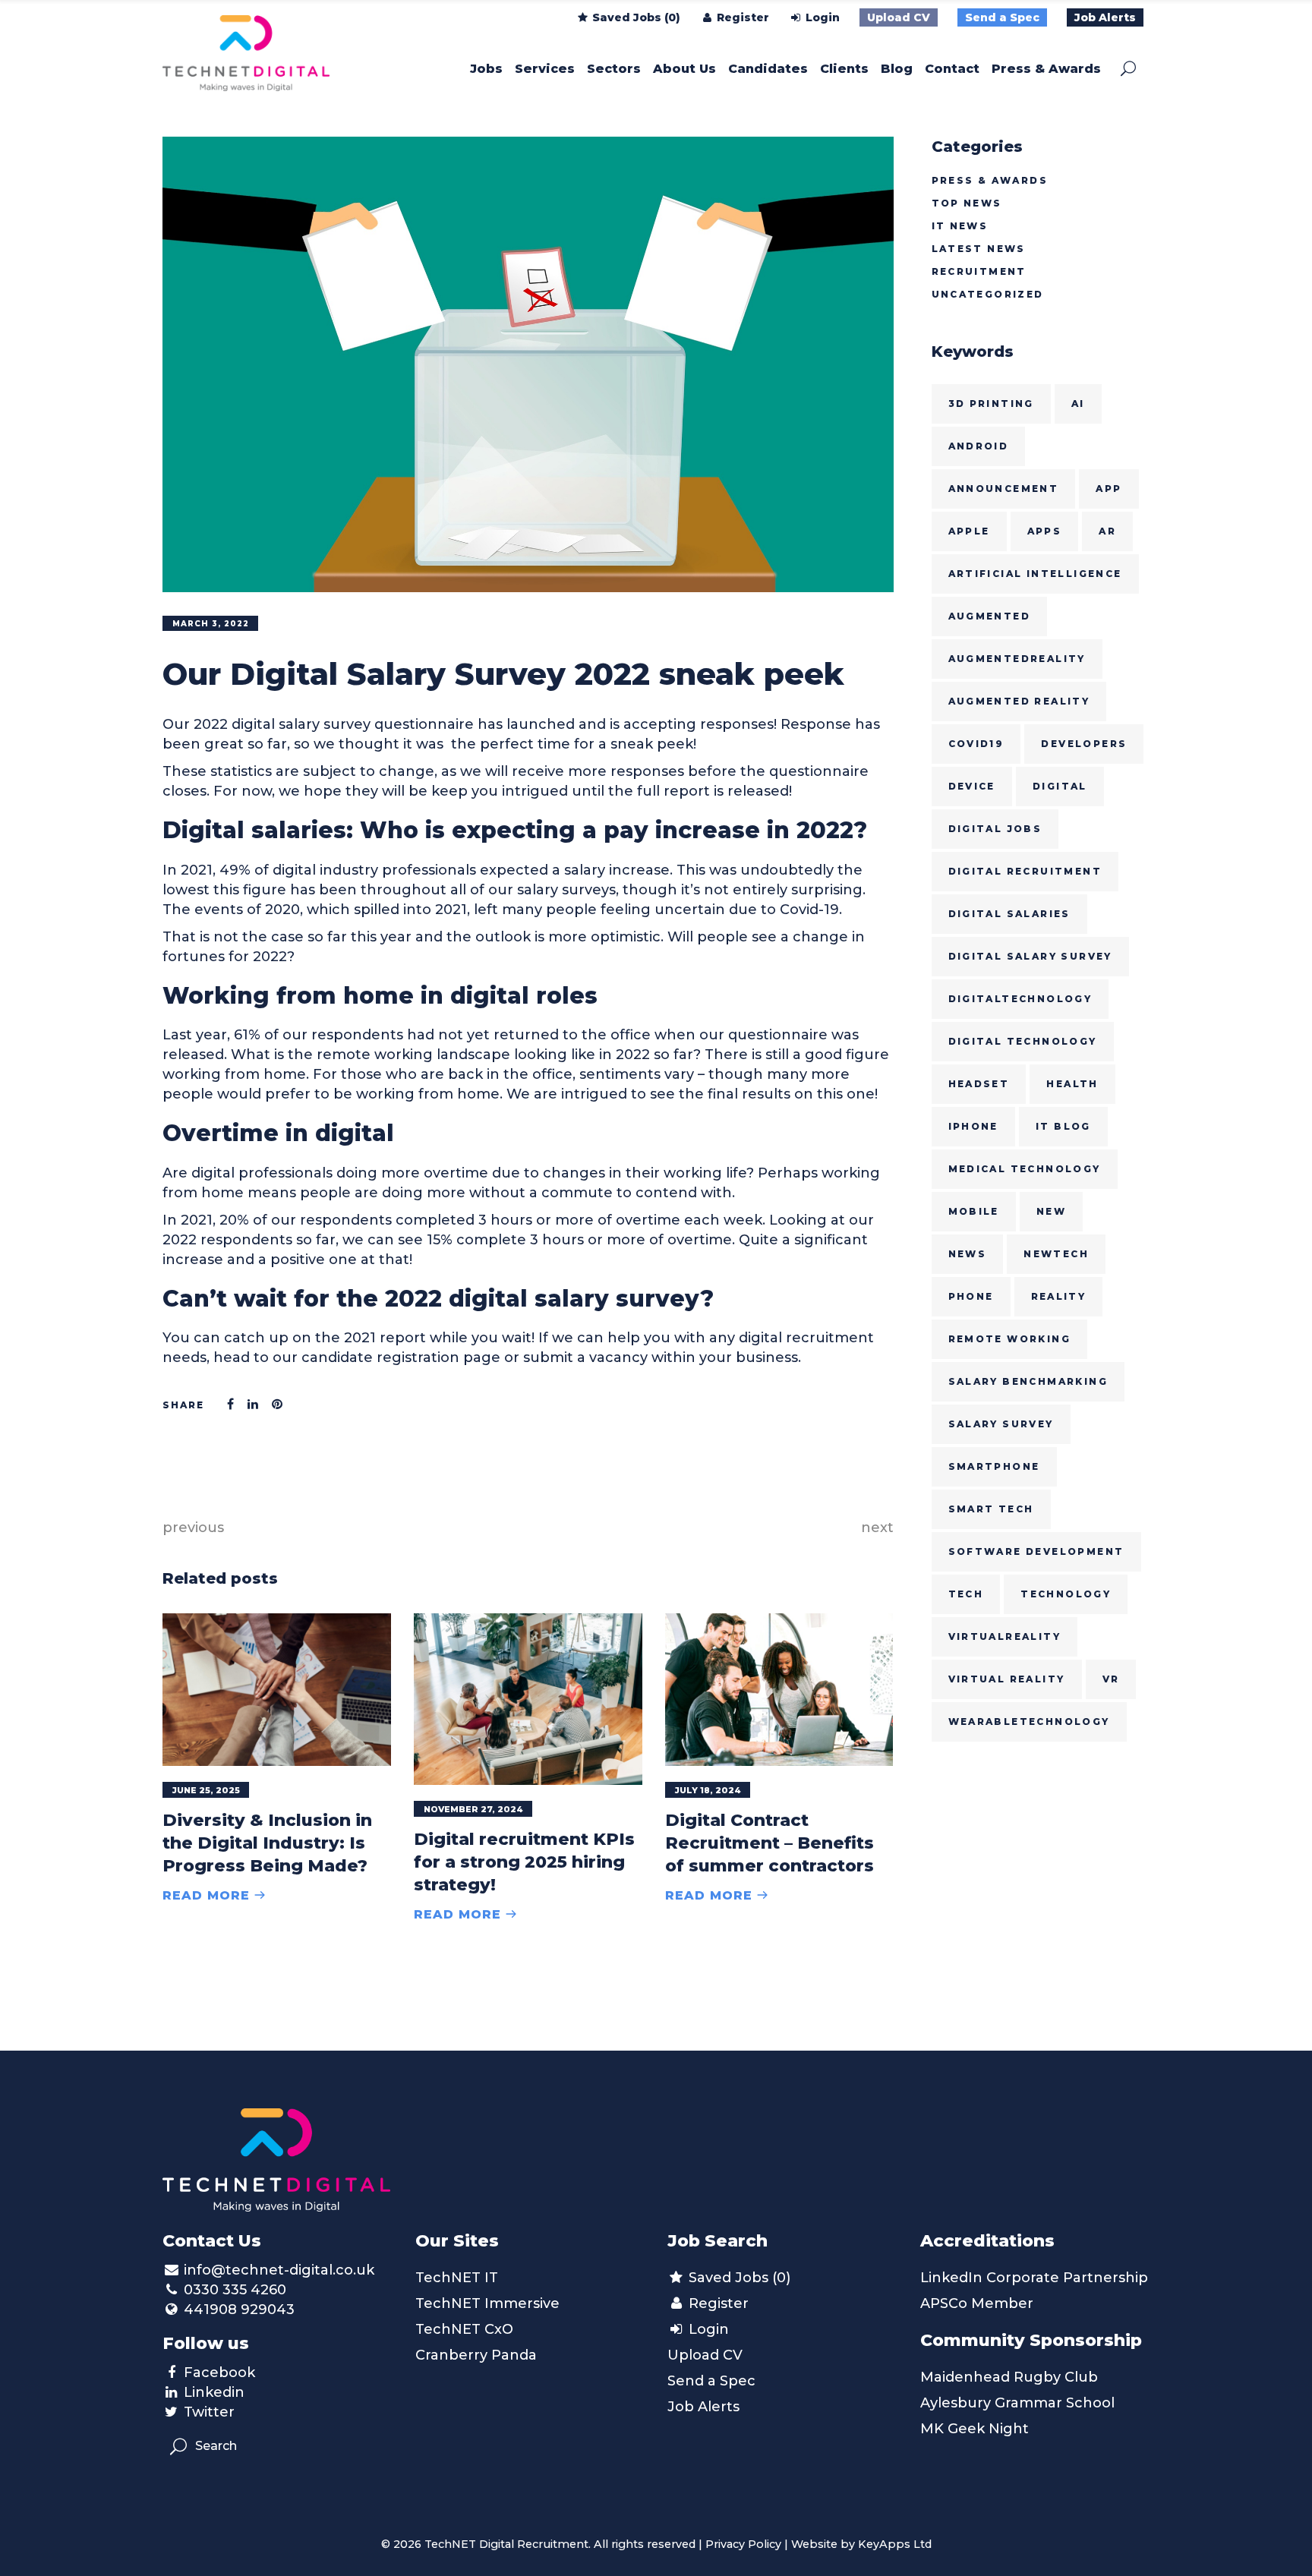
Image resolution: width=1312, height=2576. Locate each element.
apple (969, 531)
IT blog (1063, 1126)
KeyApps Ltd (895, 2544)
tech (966, 1594)
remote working (1010, 1339)
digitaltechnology (1020, 999)
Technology (1066, 1594)
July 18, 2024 (708, 1790)
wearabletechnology (1029, 1722)
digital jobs (995, 829)
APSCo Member (977, 2303)
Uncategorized (988, 294)
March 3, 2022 (211, 624)
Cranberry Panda (476, 2355)
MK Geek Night (975, 2429)
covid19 (976, 744)
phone (971, 1296)
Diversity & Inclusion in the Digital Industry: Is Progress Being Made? (267, 1843)
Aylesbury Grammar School (1017, 2403)
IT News (960, 226)
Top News (967, 203)
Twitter (209, 2412)
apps (1045, 531)
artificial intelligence (1035, 574)
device (972, 786)
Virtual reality (1007, 1679)
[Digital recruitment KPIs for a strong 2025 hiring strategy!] (528, 1699)
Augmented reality (1019, 701)
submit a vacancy (585, 1357)
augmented (990, 616)
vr (1111, 1679)
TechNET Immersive (487, 2303)
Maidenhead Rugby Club (1009, 2377)
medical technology (1025, 1169)
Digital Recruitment (1025, 871)
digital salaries (1009, 914)
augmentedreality (1017, 659)
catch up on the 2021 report (325, 1338)
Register (741, 17)
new (1051, 1211)
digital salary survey (1030, 956)
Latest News (979, 249)
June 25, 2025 (206, 1790)
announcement (1004, 489)
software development (1036, 1551)
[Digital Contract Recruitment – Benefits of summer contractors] (779, 1689)
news (968, 1254)
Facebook (219, 2373)
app (1109, 489)
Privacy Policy (743, 2544)
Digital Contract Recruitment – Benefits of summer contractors (770, 1843)
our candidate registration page (386, 1357)
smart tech (991, 1509)
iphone (973, 1126)
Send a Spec (1002, 17)
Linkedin (214, 2392)
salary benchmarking (1028, 1381)
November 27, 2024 (473, 1809)
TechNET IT (457, 2278)
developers (1084, 744)
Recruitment (979, 271)
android (979, 446)
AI (1078, 404)
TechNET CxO (464, 2329)
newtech (1056, 1254)
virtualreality (1005, 1636)
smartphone (994, 1466)
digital (1060, 786)
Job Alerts (1105, 17)
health (1072, 1084)
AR (1107, 531)
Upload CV (899, 17)
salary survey (1001, 1424)
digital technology (1023, 1041)
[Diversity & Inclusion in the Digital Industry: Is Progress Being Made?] (277, 1690)
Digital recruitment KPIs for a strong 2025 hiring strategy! (524, 1862)
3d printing (991, 404)
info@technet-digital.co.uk (279, 2270)
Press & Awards (990, 180)
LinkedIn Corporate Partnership (1034, 2278)
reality (1059, 1296)
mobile (974, 1211)
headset (979, 1084)
